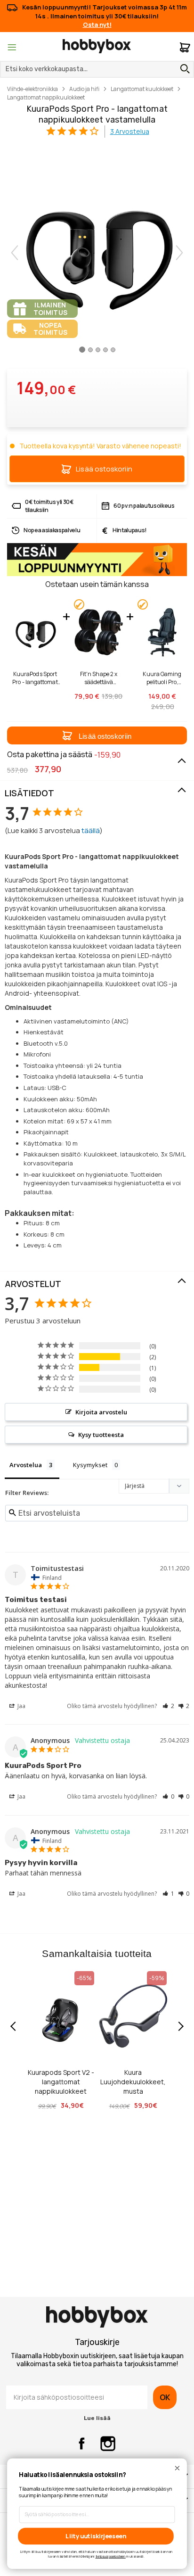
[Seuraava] (179, 253)
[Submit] (183, 69)
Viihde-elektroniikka (32, 89)
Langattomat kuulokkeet (142, 89)
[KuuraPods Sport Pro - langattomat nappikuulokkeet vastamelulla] (82, 353)
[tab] (97, 793)
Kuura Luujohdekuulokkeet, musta (133, 2082)
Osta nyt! (97, 25)
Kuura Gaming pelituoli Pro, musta (162, 678)
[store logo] (97, 46)
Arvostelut (33, 1284)
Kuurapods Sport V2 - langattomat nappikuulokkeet (61, 2082)
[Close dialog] (177, 2468)
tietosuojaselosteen (111, 2556)
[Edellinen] (15, 253)
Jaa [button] (21, 1706)
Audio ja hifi (84, 89)
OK (165, 2397)
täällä (91, 830)
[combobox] (97, 69)
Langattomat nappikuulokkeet (46, 97)
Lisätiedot (29, 793)
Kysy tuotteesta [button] (101, 1435)
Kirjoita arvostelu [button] (101, 1412)
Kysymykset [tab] (90, 1465)
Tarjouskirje (97, 2342)
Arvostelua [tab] (26, 1465)
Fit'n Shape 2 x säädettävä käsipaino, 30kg (99, 678)
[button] (97, 735)
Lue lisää (97, 2418)
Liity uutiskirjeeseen (96, 2536)
